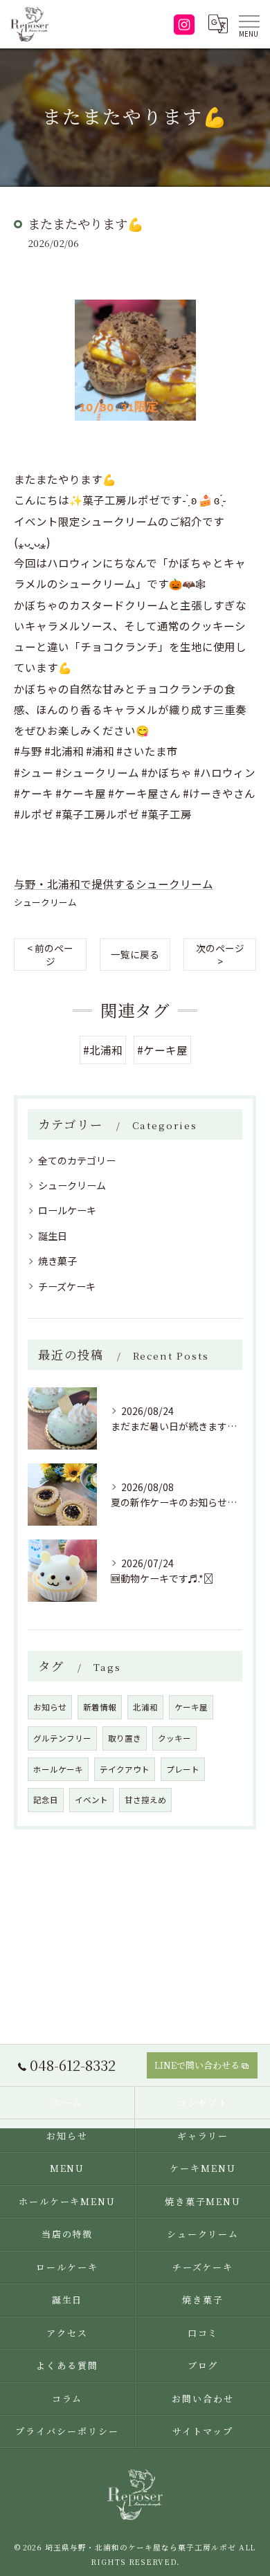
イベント (91, 1800)
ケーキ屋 (191, 1707)
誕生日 (53, 1236)
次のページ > (220, 954)
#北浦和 (103, 1050)
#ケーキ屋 (162, 1050)
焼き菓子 (57, 1261)
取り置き (125, 1738)
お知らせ (50, 1707)
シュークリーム (45, 902)
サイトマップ (203, 2431)
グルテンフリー (62, 1738)
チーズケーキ (67, 1286)
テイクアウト (125, 1769)
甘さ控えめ (145, 1800)
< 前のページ (50, 954)
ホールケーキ (58, 1769)
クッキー (174, 1738)
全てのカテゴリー (77, 1160)
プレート (183, 1769)
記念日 (46, 1800)
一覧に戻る (135, 954)
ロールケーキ (67, 1210)
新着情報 (100, 1707)
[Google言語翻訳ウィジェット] (217, 24)
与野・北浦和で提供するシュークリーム (114, 884)
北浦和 (145, 1707)
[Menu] (249, 24)
